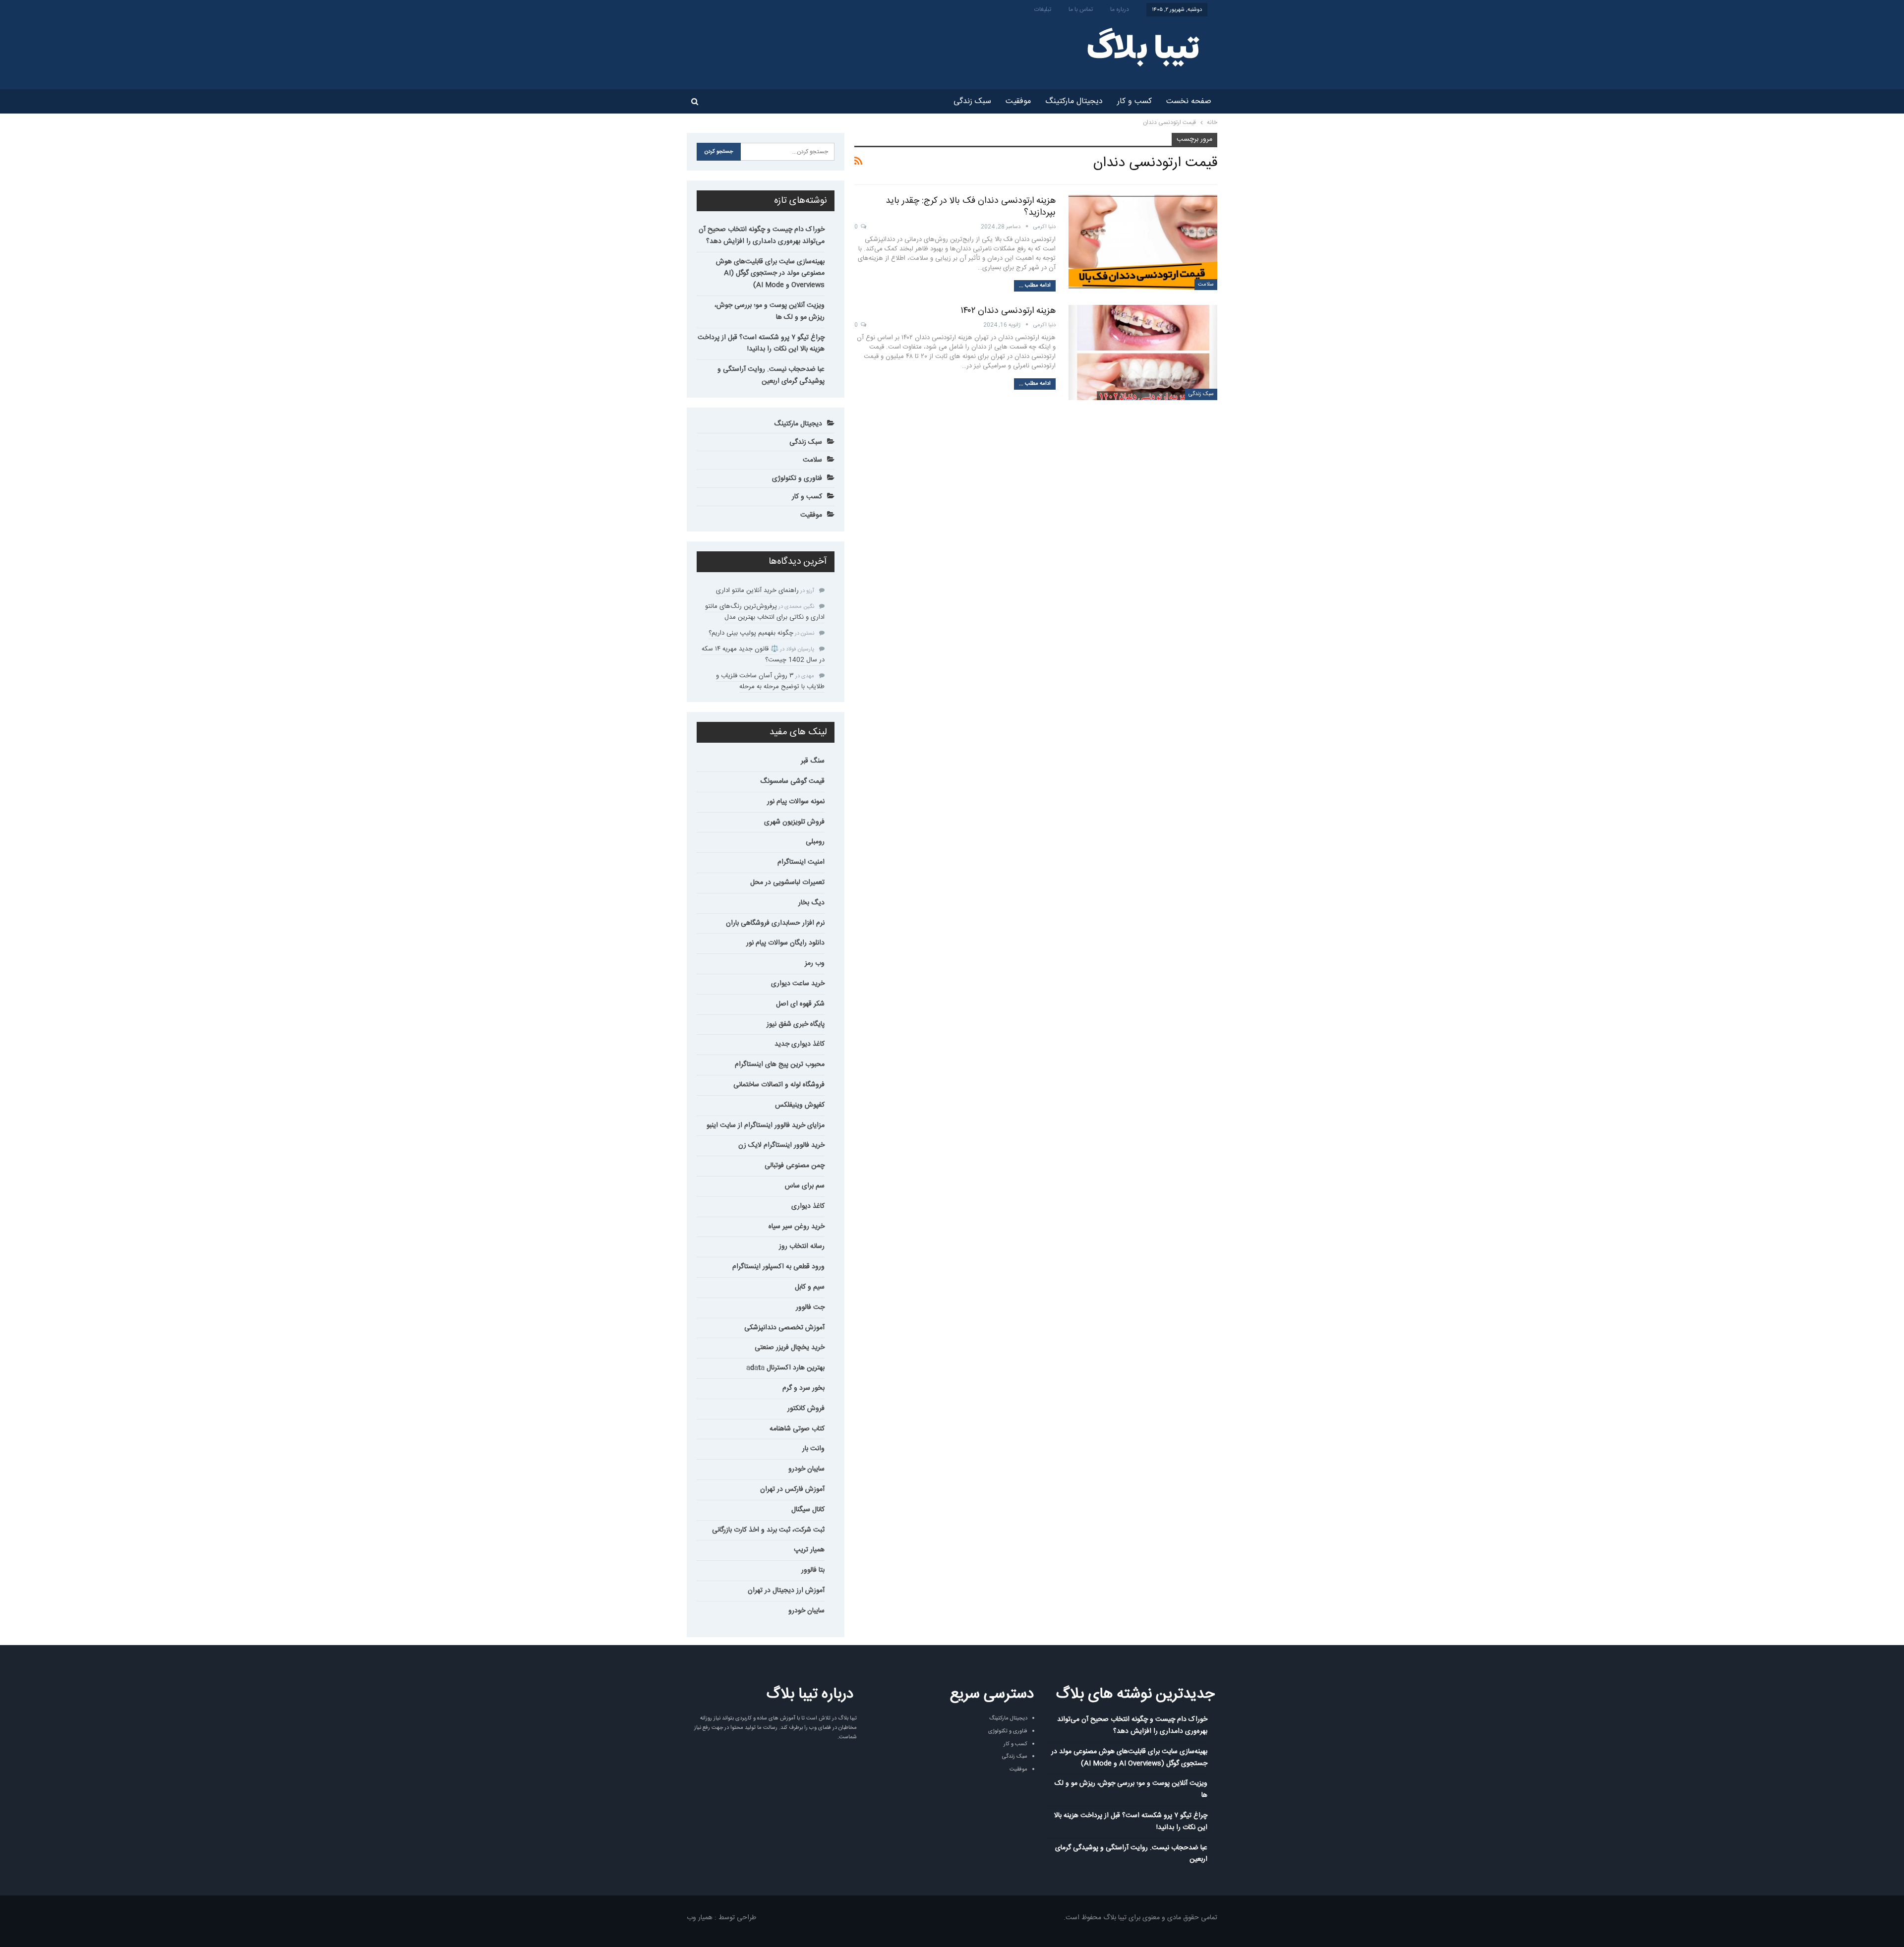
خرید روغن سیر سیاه (797, 1227)
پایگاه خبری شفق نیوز (796, 1024)
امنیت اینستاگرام (801, 862)
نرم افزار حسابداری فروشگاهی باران (775, 923)
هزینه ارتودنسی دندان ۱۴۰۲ (1008, 311)
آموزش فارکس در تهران (792, 1489)
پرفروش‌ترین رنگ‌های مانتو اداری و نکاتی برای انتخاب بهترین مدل (765, 612)
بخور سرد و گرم (803, 1388)
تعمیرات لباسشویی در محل (787, 883)
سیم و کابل (810, 1287)
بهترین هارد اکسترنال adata (785, 1368)
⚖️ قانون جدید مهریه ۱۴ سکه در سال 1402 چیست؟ (763, 654)
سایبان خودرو (806, 1469)
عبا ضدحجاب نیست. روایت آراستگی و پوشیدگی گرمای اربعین (771, 375)
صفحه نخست (1189, 101)
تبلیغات (1043, 9)
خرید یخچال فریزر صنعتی (790, 1348)
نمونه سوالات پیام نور (796, 802)
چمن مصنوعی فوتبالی (795, 1166)
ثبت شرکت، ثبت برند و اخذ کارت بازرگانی (768, 1530)
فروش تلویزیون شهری (794, 822)
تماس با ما (1081, 9)
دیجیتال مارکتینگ (1074, 101)
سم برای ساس (805, 1186)
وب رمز (815, 963)
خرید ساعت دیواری (798, 984)
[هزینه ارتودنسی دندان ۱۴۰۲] (1143, 353)
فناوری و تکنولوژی (797, 478)
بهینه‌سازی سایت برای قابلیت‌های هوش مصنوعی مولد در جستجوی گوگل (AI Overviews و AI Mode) (770, 274)
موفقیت (1018, 101)
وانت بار (813, 1449)
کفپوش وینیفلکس (800, 1105)
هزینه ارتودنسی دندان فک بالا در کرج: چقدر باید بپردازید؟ (971, 207)
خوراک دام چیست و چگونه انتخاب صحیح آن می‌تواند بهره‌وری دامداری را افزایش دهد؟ (762, 236)
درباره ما (1120, 9)
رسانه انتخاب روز (802, 1246)
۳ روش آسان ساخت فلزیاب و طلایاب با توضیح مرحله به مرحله (770, 681)
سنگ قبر (813, 761)
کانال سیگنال (808, 1510)
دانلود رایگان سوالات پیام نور (785, 943)
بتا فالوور (813, 1570)
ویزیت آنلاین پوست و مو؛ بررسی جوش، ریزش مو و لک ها (770, 311)
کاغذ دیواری (808, 1206)
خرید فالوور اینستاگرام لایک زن (781, 1145)
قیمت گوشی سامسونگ (792, 781)
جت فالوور (810, 1307)
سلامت (1206, 285)
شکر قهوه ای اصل (800, 1004)
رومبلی (815, 842)
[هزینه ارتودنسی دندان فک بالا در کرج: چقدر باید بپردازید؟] (1143, 242)
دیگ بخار (811, 903)
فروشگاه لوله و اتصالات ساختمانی (779, 1085)
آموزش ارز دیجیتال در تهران (786, 1591)
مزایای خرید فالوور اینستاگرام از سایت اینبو (766, 1125)
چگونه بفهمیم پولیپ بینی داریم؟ (751, 633)
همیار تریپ (809, 1550)
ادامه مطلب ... (1035, 286)
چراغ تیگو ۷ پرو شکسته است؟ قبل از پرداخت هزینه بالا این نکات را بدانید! (761, 344)
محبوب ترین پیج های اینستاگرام (780, 1064)
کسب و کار (1134, 101)
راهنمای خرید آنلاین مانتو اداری (757, 590)
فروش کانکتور (806, 1409)
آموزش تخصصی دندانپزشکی (784, 1328)
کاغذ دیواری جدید (800, 1044)
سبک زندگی (972, 101)
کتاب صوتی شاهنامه (797, 1429)
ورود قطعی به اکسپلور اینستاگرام (778, 1267)
